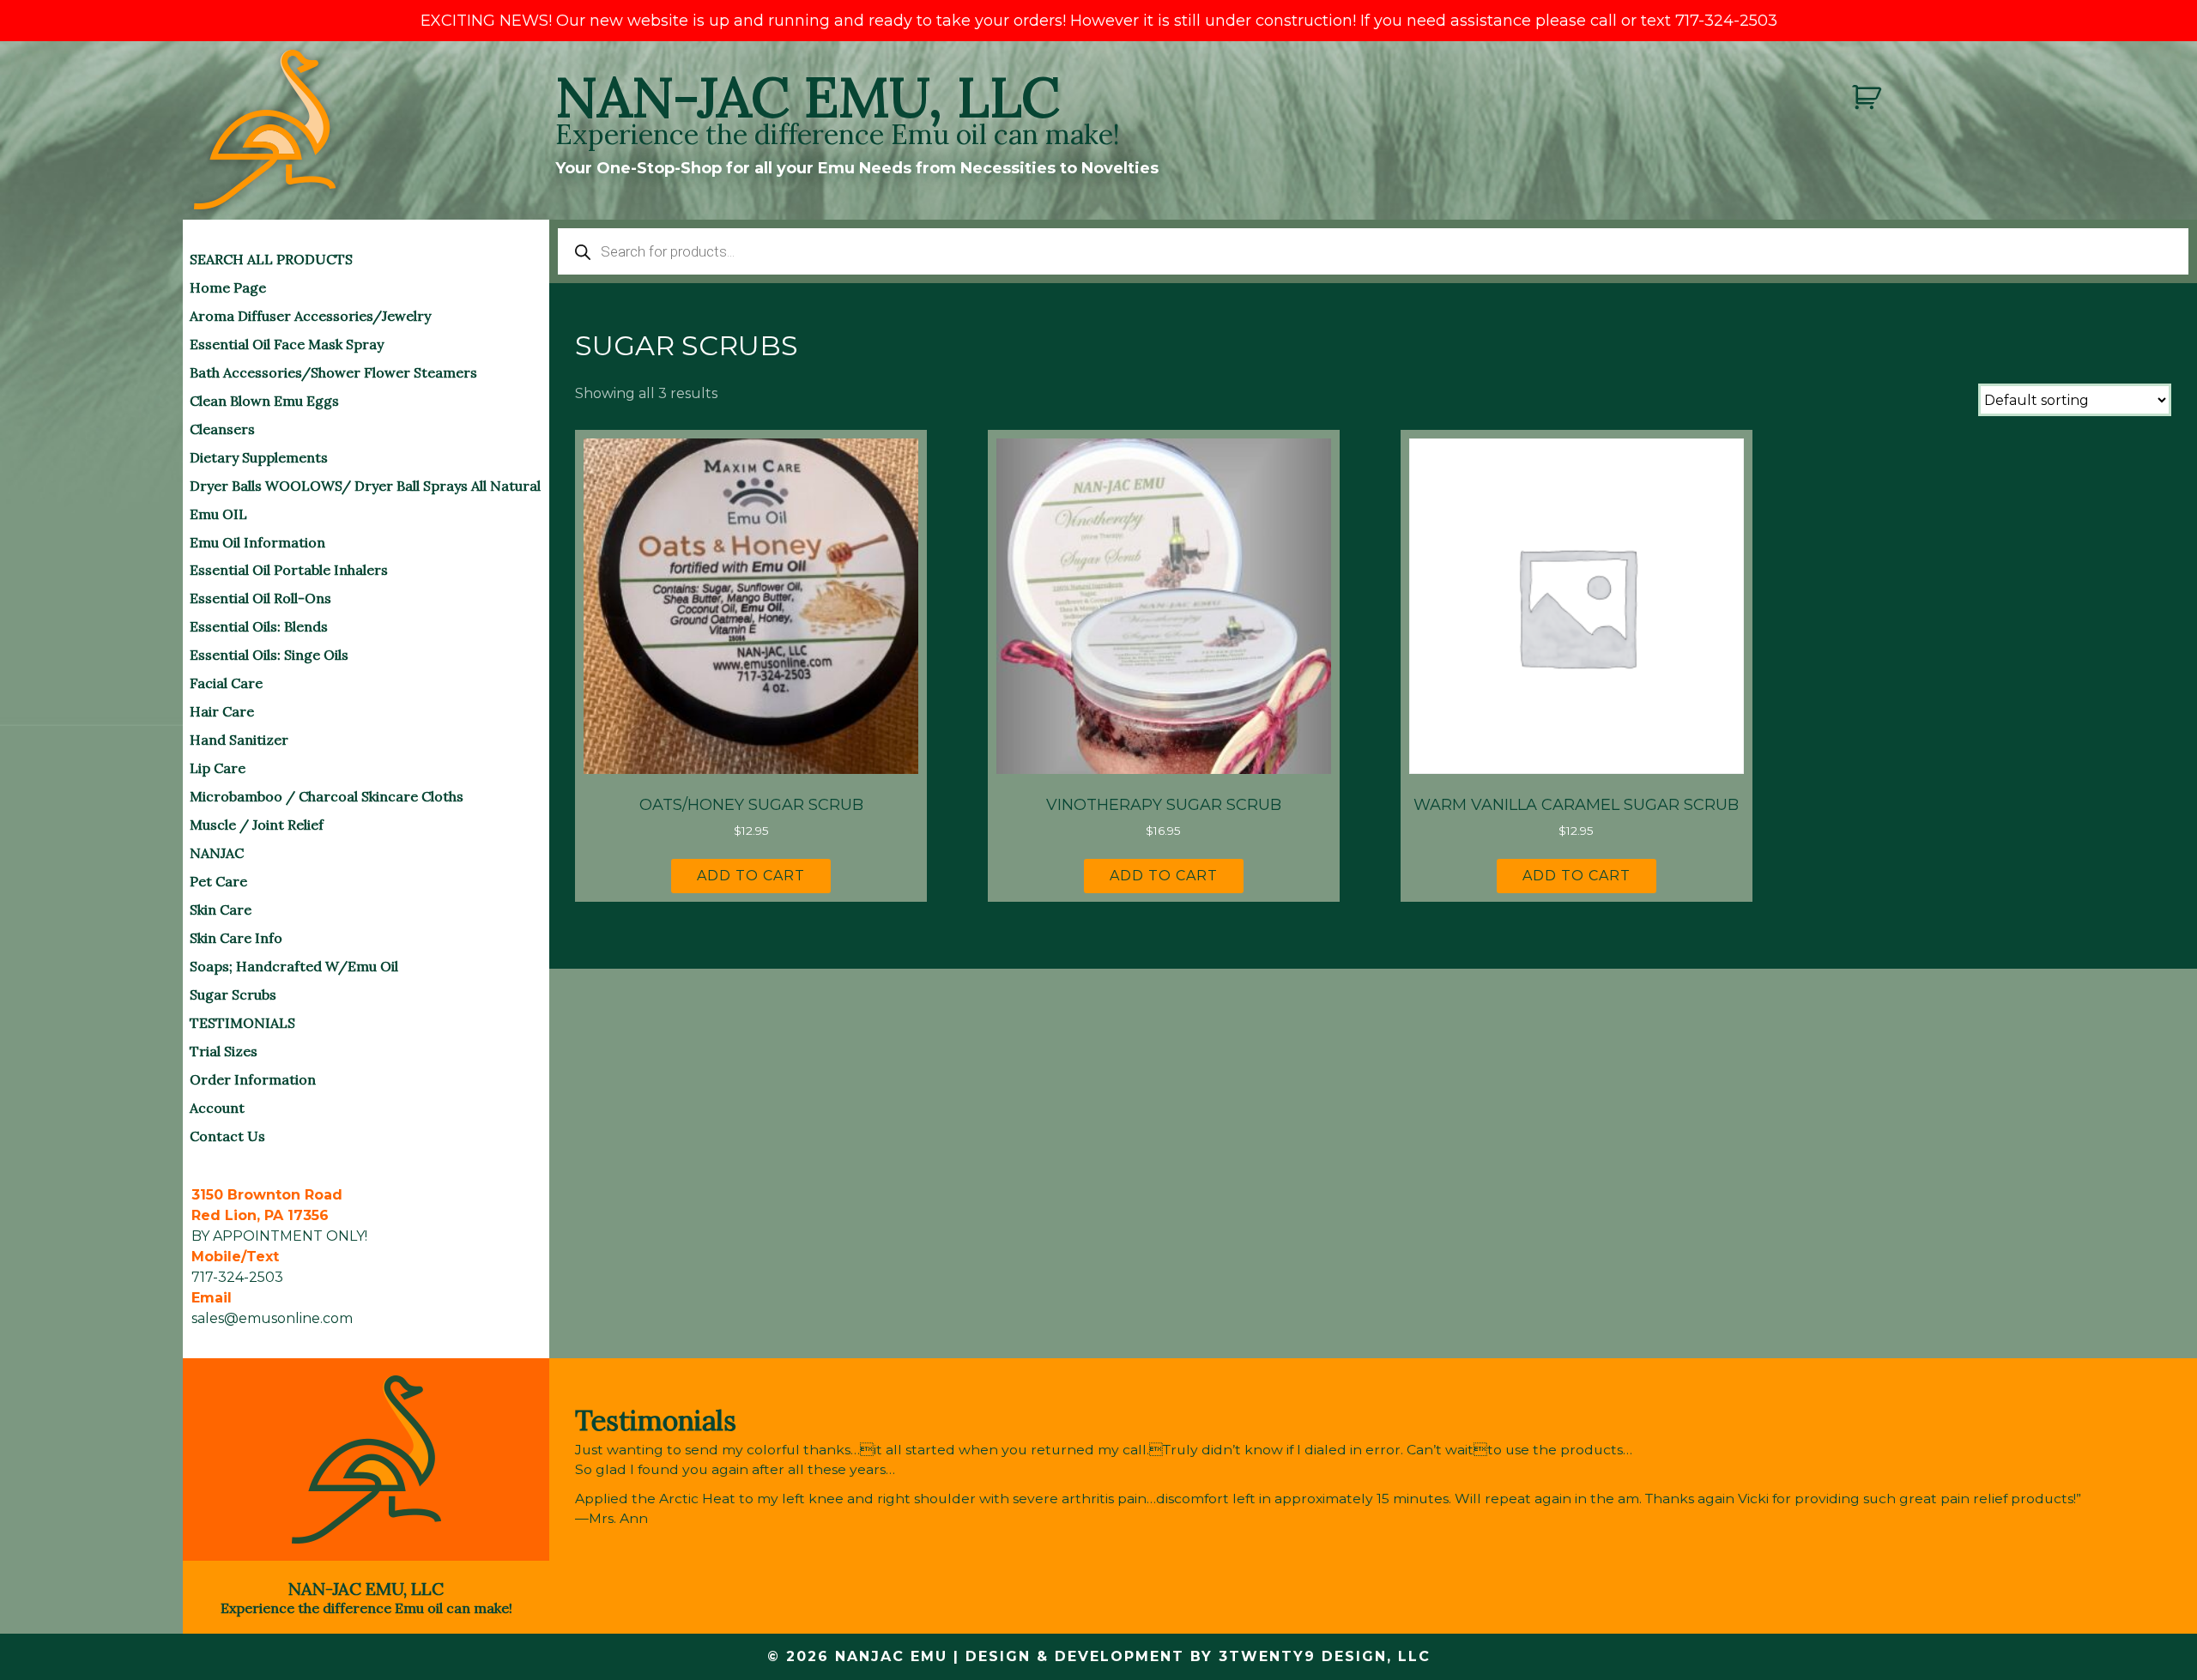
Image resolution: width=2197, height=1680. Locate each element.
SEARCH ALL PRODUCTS (271, 259)
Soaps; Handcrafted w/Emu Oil (294, 966)
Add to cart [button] (751, 876)
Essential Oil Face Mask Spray (287, 344)
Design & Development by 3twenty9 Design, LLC (1198, 1656)
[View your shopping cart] (1869, 97)
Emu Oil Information (257, 542)
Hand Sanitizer (239, 740)
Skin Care (221, 909)
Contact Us (227, 1136)
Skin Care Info (236, 938)
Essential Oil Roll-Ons (260, 598)
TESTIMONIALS (242, 1023)
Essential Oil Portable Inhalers (289, 570)
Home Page (228, 287)
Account (217, 1108)
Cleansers (222, 429)
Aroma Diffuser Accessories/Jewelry (310, 316)
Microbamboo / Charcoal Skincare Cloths (327, 796)
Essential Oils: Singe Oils (269, 655)
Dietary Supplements (259, 457)
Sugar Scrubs (233, 994)
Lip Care (218, 768)
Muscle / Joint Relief (257, 825)
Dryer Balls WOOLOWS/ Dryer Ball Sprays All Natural (365, 486)
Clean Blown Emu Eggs (264, 401)
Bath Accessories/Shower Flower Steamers (333, 372)
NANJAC (217, 853)
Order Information (253, 1079)
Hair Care (222, 711)
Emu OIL (218, 514)
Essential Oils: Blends (259, 626)
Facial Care (226, 683)
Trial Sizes (224, 1051)
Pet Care (218, 881)
